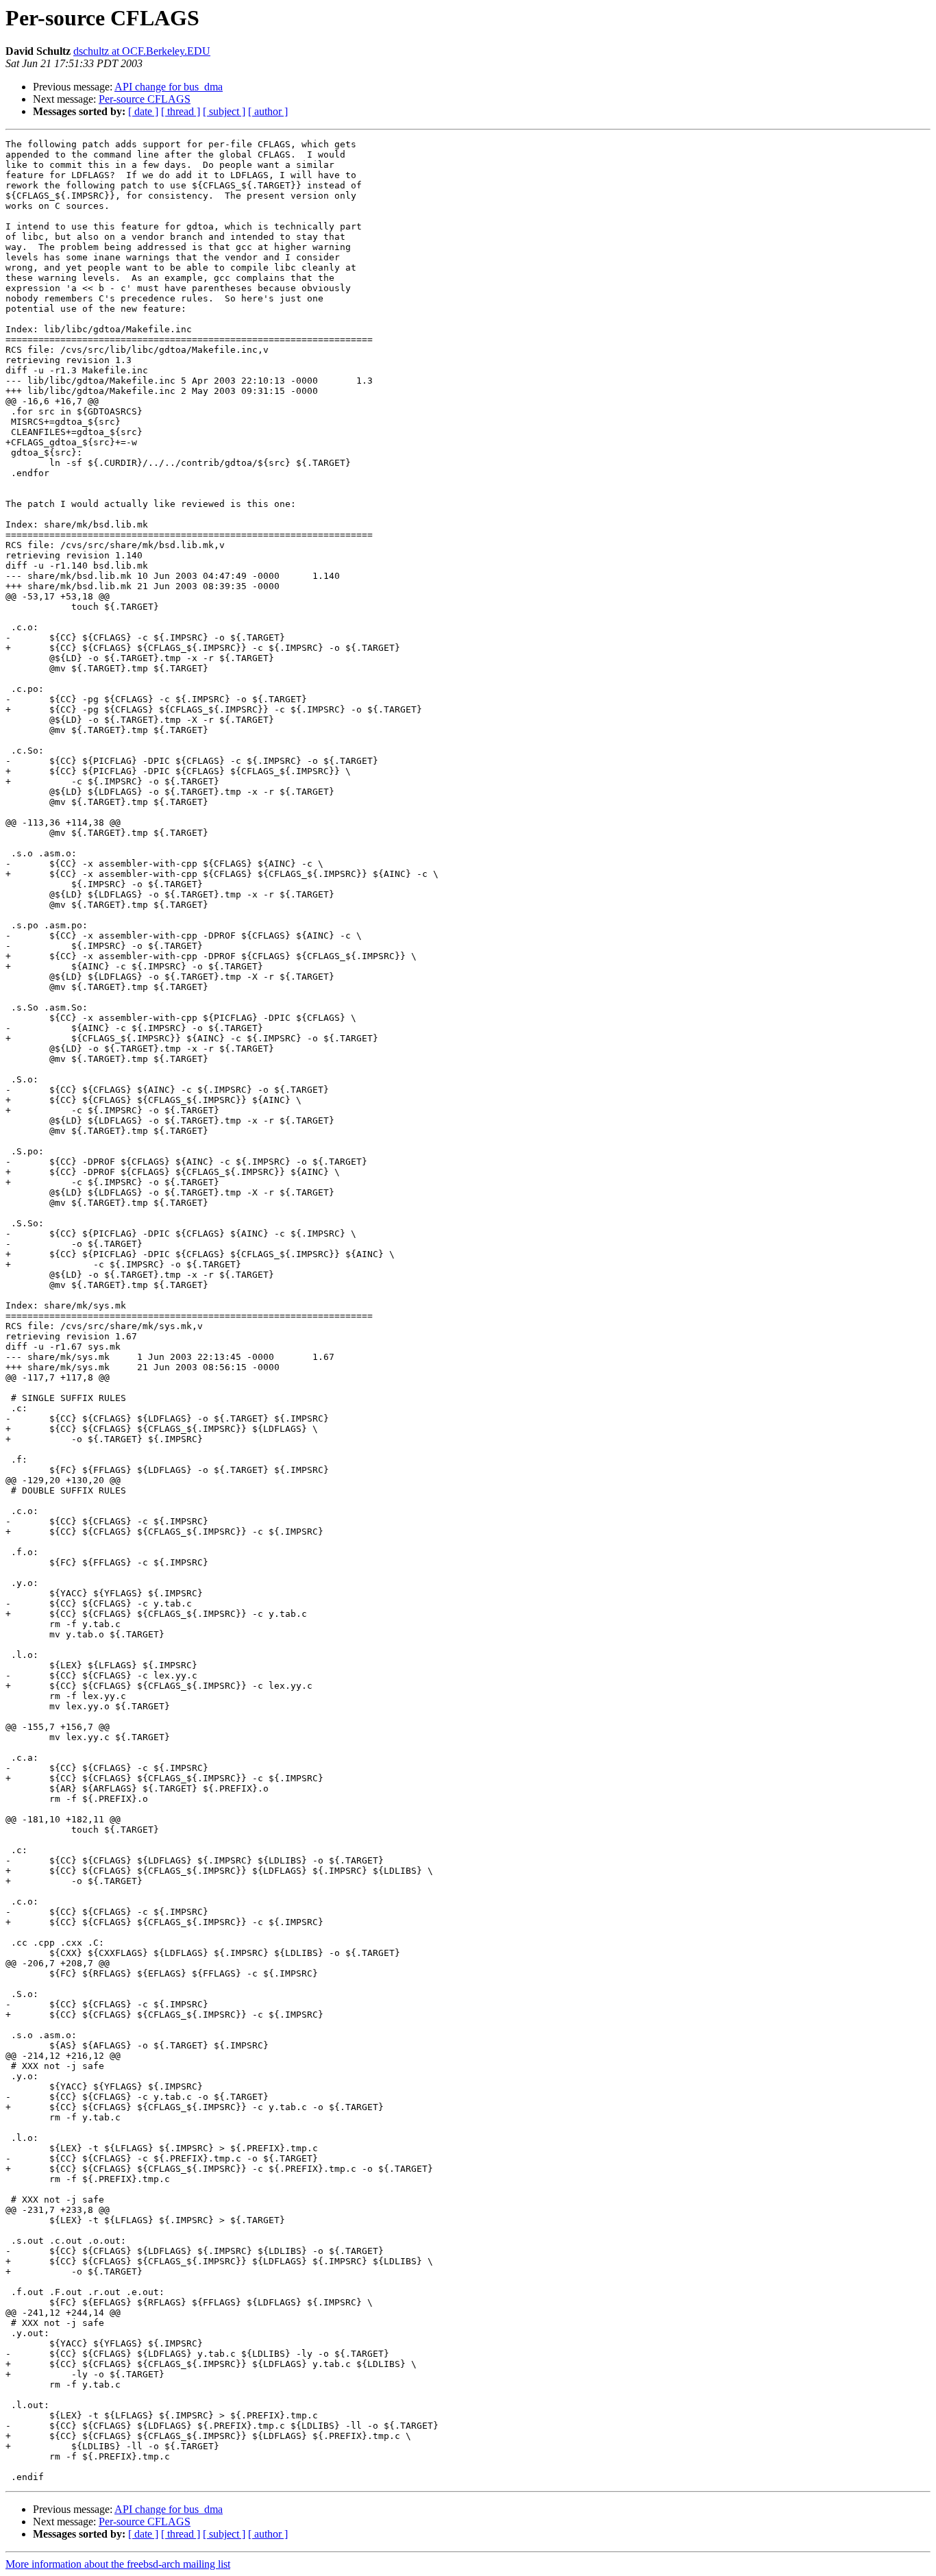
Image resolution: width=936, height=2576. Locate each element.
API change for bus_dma (169, 87)
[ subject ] (224, 111)
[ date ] (143, 111)
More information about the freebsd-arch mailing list (118, 2564)
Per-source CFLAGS (145, 99)
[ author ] (268, 111)
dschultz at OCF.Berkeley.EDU (142, 51)
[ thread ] (181, 111)
